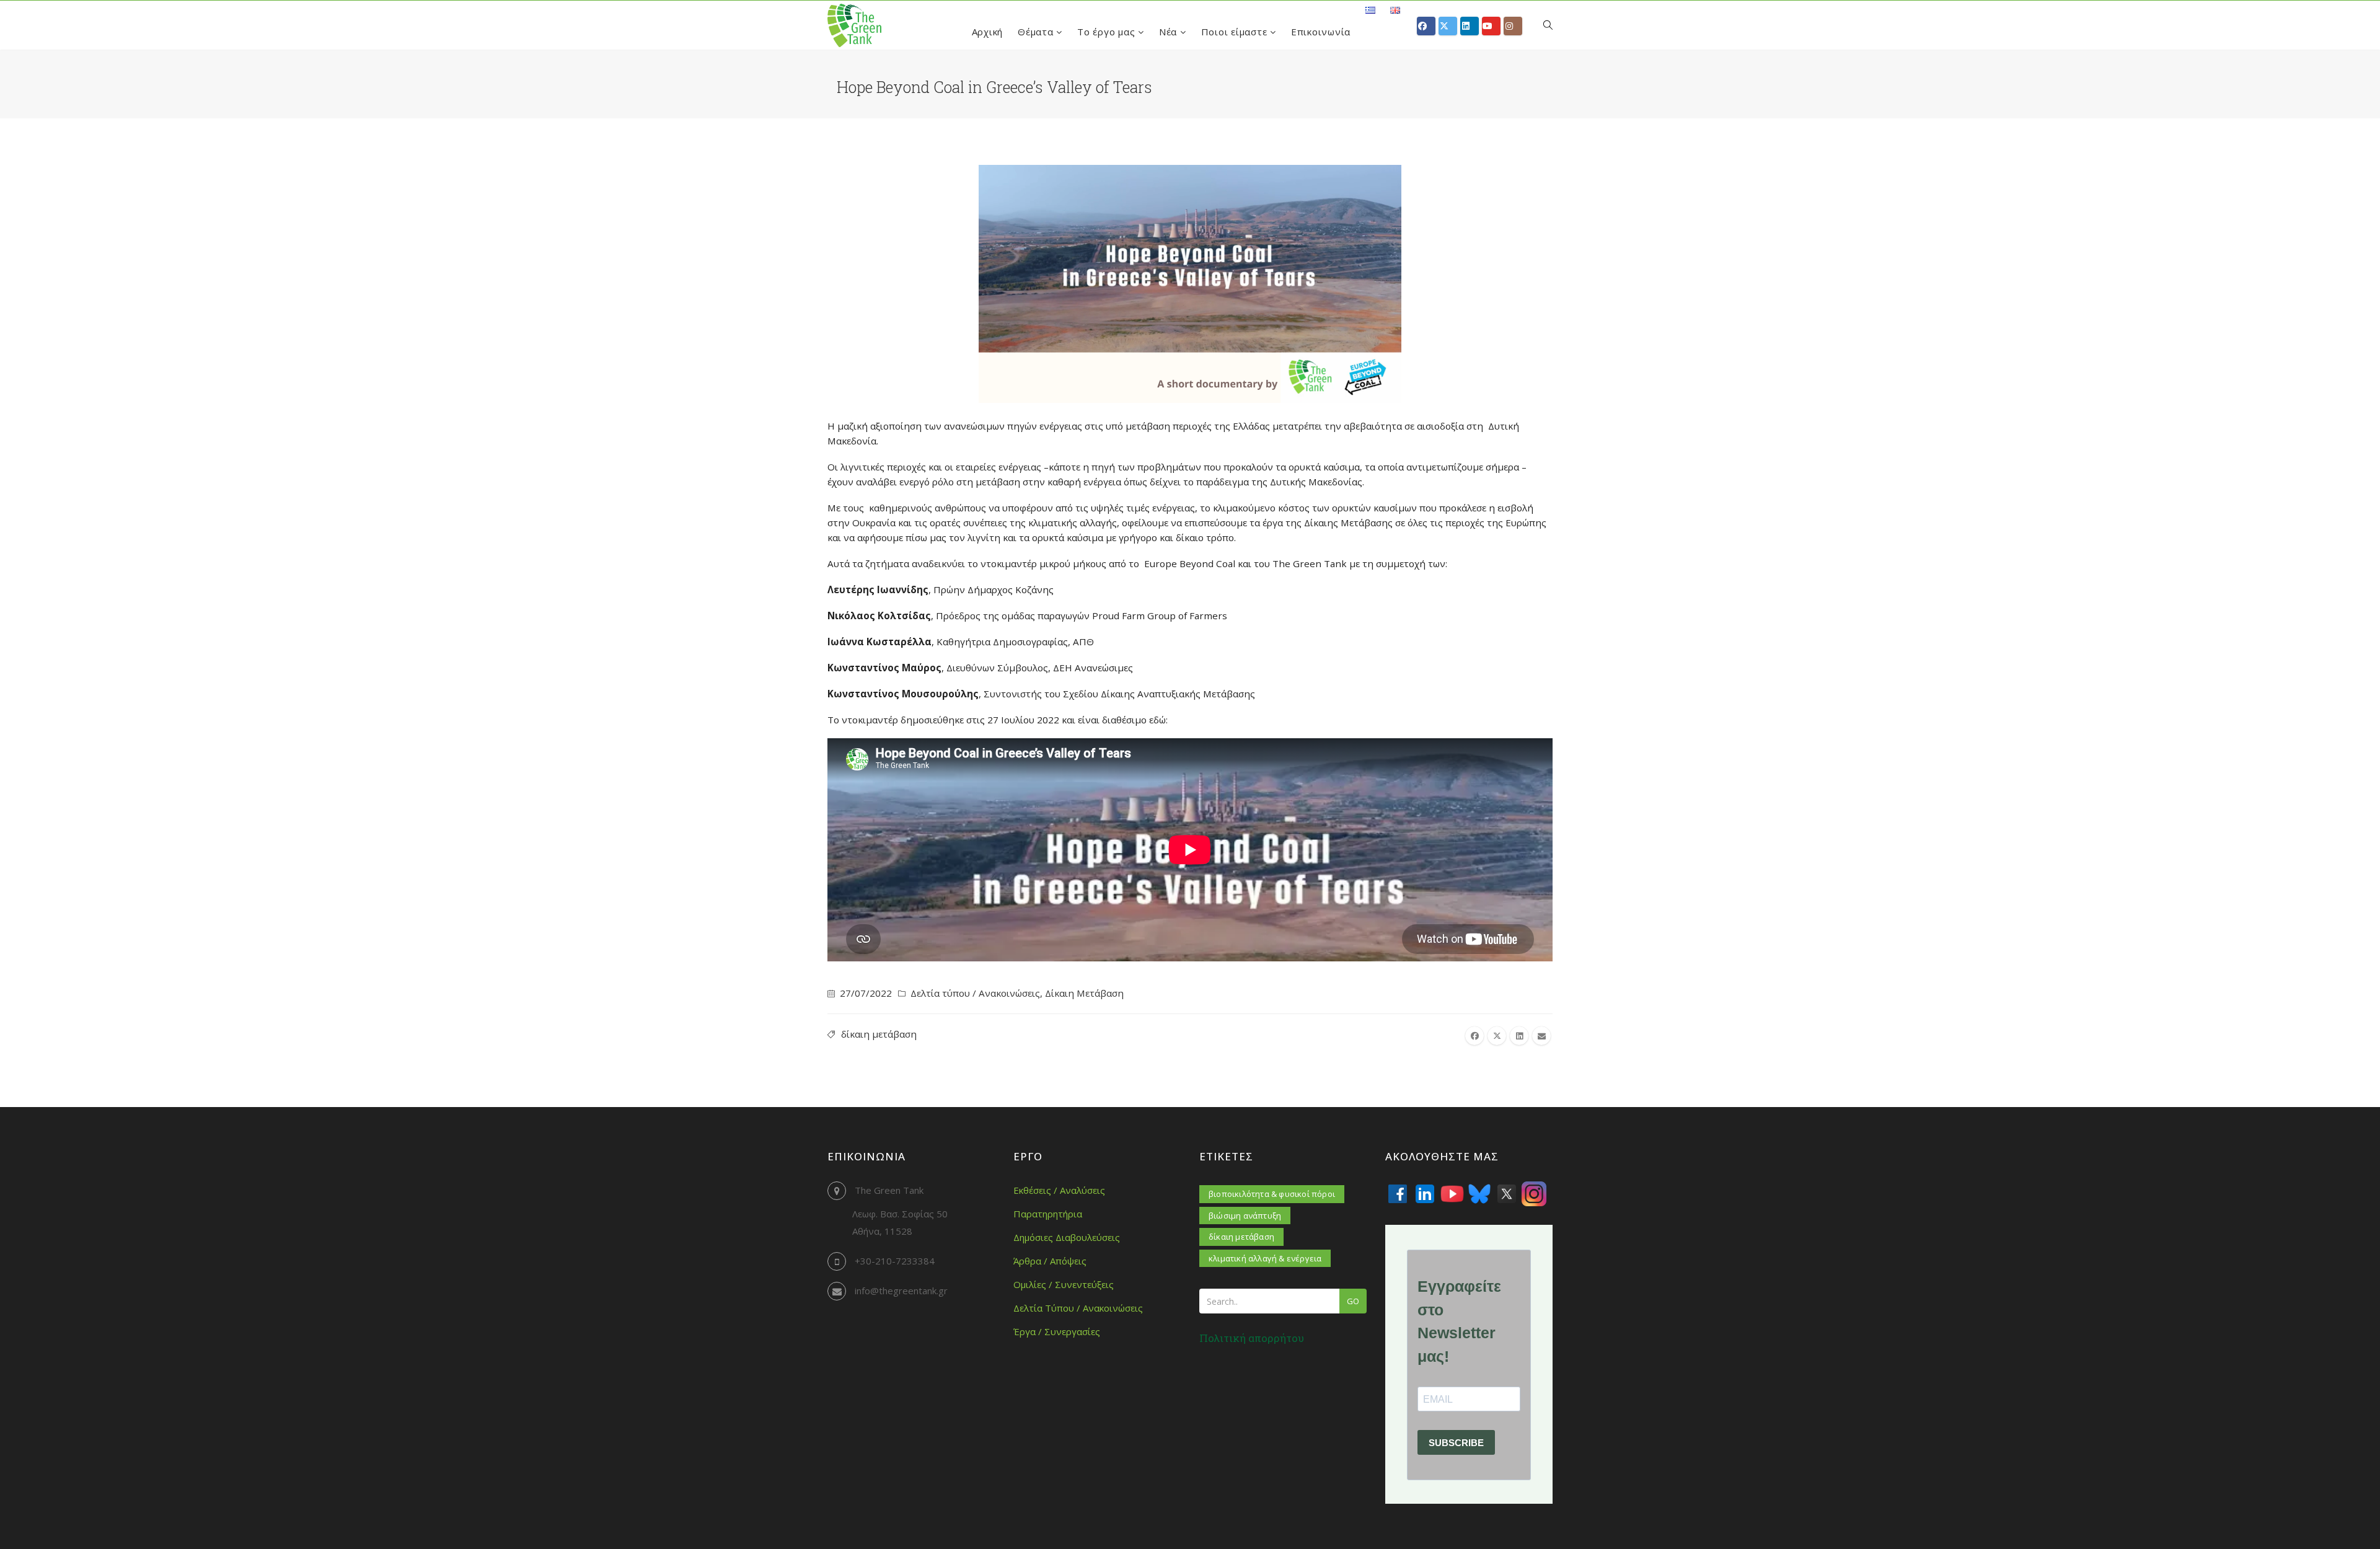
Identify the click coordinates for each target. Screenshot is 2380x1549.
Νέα (1170, 32)
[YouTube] (1452, 1194)
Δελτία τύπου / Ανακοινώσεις (975, 993)
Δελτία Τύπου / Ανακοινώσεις (1078, 1308)
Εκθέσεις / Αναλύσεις (1059, 1190)
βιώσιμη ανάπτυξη (1245, 1216)
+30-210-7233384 (895, 1261)
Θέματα (1037, 32)
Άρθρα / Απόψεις (1050, 1261)
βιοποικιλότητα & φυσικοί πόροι (1272, 1194)
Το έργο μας (1108, 32)
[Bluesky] (1479, 1194)
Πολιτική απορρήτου (1252, 1338)
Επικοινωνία (1321, 32)
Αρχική (988, 32)
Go (1353, 1301)
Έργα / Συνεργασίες (1057, 1331)
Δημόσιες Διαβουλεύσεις (1067, 1237)
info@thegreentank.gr (901, 1291)
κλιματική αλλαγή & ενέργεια (1265, 1258)
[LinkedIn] (1425, 1194)
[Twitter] (1507, 1194)
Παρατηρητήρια (1048, 1214)
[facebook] (1474, 1036)
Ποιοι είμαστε (1236, 32)
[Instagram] (1534, 1194)
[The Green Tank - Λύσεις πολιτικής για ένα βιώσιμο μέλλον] (854, 25)
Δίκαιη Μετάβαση (1084, 993)
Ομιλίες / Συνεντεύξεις (1064, 1284)
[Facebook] (1398, 1194)
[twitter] (1497, 1036)
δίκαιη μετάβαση (879, 1034)
